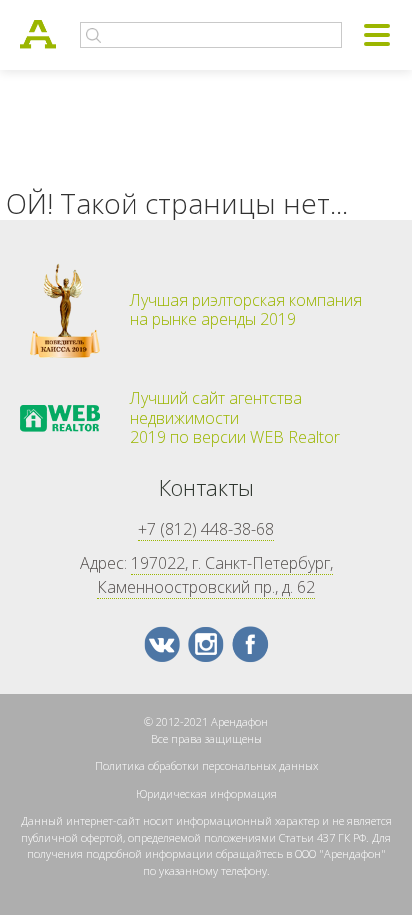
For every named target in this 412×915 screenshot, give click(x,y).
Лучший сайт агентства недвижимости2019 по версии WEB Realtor (235, 418)
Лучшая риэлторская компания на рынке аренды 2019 (246, 310)
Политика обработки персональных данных (206, 765)
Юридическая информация (206, 793)
